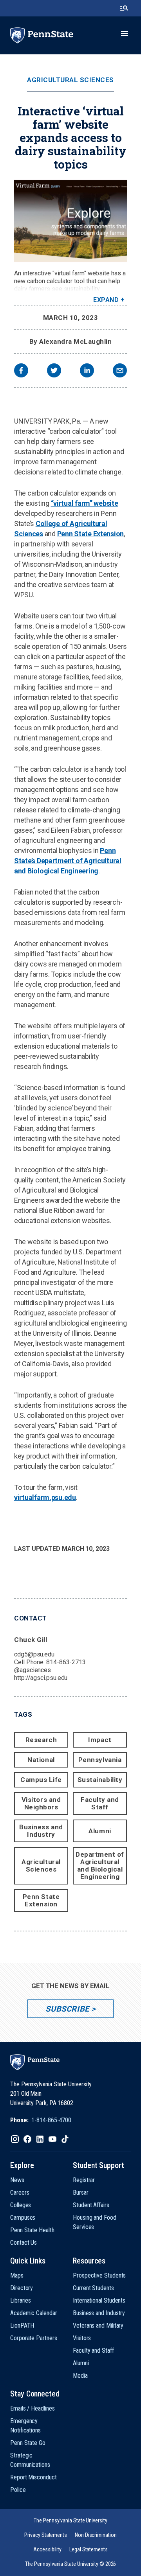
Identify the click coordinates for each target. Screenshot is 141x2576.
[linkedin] (87, 371)
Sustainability (100, 1780)
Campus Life (41, 1780)
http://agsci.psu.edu (41, 1678)
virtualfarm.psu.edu (45, 1497)
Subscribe (67, 2009)
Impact (100, 1740)
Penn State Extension (91, 534)
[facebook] (21, 371)
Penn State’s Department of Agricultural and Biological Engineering (68, 861)
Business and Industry (41, 1831)
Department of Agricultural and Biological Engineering (100, 1866)
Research (41, 1740)
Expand (106, 300)
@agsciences (33, 1670)
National (41, 1760)
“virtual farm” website (85, 503)
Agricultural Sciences (70, 80)
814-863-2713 (66, 1662)
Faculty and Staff (100, 1803)
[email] (120, 371)
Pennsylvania (100, 1760)
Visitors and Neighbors (41, 1803)
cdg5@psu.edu (34, 1654)
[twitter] (54, 371)
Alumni (100, 1831)
